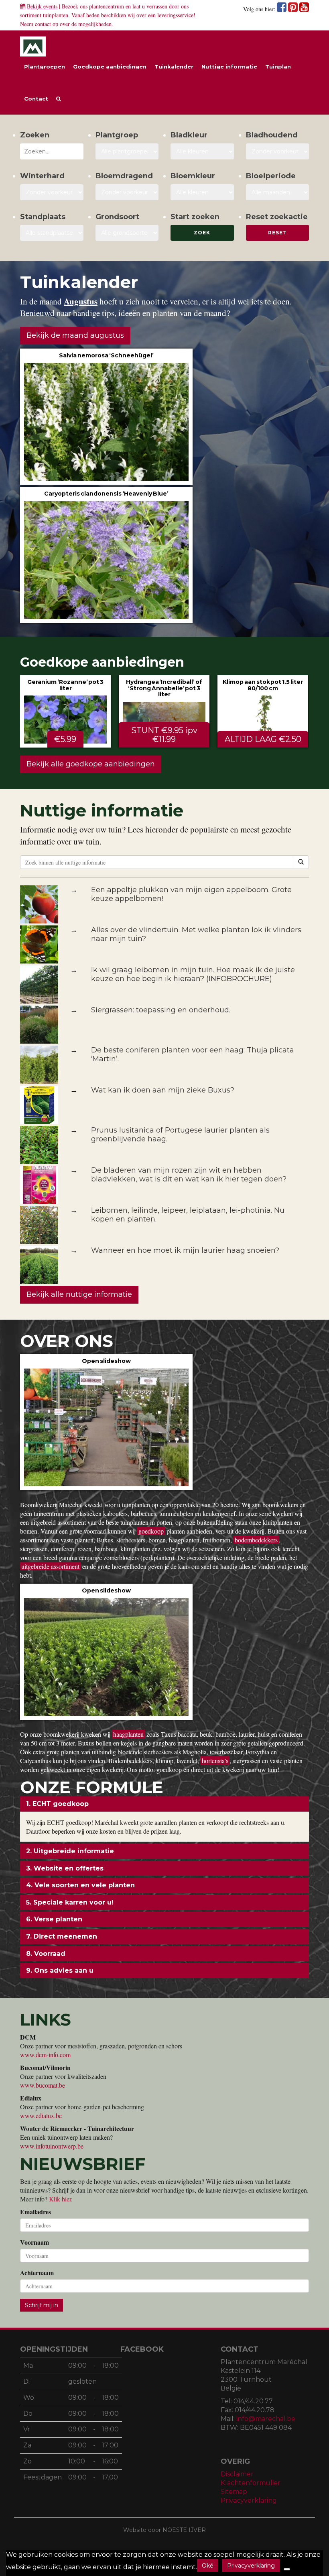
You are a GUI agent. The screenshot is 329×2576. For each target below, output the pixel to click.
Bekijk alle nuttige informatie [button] (79, 1294)
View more (106, 417)
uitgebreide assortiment (50, 1566)
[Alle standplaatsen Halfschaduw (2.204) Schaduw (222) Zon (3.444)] (52, 233)
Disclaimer (237, 2474)
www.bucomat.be (43, 2085)
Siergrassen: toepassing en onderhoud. (161, 1010)
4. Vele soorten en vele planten (80, 1885)
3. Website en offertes (65, 1868)
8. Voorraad (46, 1954)
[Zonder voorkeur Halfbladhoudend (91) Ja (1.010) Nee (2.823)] (278, 151)
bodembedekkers (256, 1540)
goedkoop (151, 1531)
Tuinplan (278, 67)
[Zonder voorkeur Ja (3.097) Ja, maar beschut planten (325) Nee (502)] (52, 192)
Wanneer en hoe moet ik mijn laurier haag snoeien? (185, 1250)
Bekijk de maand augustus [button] (75, 335)
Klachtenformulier (251, 2483)
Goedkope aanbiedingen (110, 67)
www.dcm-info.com (45, 2055)
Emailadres (36, 2212)
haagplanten (128, 1734)
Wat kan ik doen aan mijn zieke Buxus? (163, 1090)
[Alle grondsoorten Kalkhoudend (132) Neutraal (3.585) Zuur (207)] (127, 233)
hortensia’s (215, 1761)
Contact (36, 99)
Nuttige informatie (229, 67)
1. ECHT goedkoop (57, 1804)
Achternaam (37, 2273)
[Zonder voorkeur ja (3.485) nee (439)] (127, 192)
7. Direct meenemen (62, 1936)
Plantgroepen (45, 67)
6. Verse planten (54, 1919)
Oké (208, 2566)
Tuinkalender (174, 67)
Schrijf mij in (42, 2305)
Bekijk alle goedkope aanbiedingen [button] (91, 764)
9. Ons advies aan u (60, 1970)
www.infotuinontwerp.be (52, 2146)
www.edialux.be (41, 2115)
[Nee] (287, 2569)
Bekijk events (42, 6)
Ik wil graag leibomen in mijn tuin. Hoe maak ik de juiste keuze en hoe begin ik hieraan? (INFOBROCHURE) (193, 974)
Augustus (81, 301)
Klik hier (60, 2199)
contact (43, 24)
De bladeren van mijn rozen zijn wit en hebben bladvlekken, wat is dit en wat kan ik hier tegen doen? (189, 1175)
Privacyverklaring (249, 2500)
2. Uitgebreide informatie (70, 1851)
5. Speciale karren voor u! (70, 1902)
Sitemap (234, 2492)
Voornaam (35, 2242)
